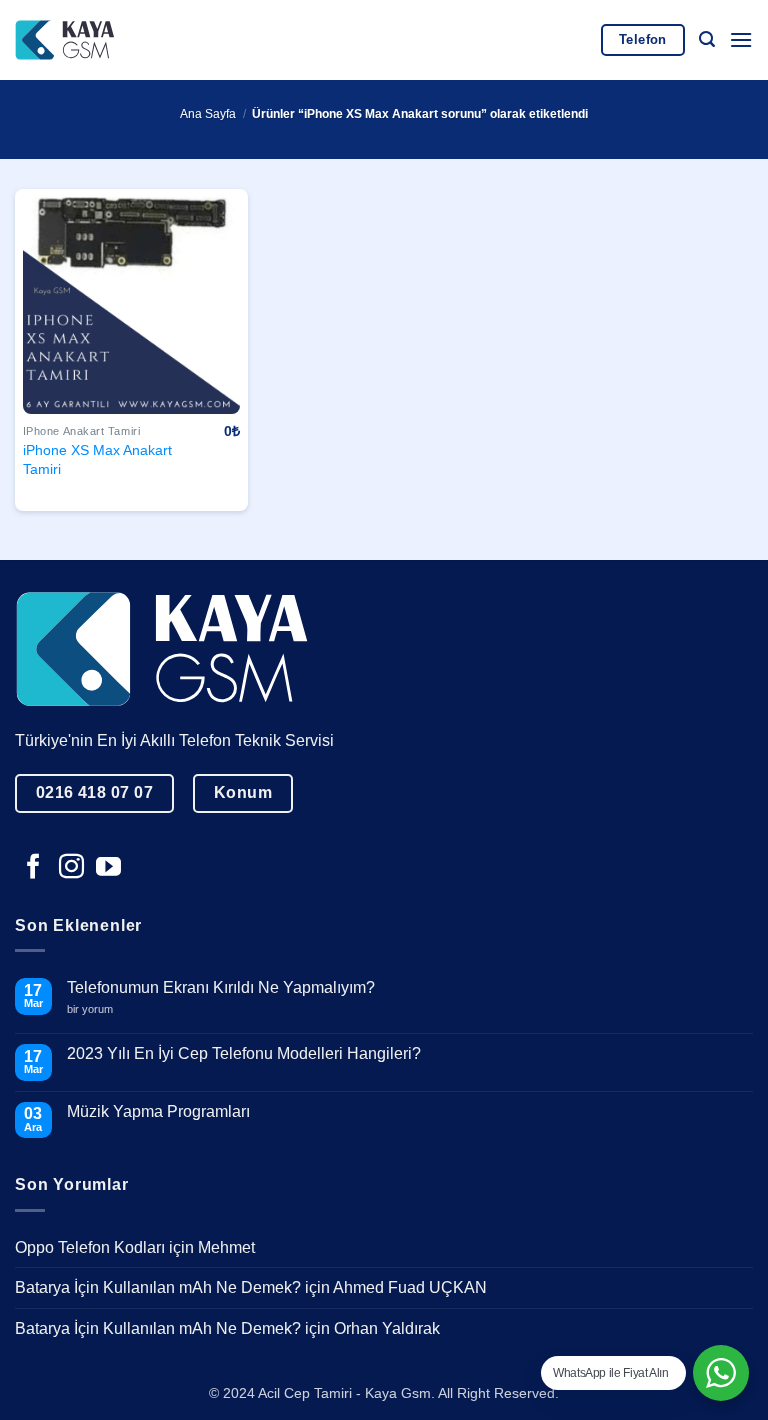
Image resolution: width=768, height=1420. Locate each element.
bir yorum (97, 1009)
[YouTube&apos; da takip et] (108, 868)
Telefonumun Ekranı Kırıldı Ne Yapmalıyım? (221, 987)
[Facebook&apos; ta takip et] (33, 868)
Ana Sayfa (208, 114)
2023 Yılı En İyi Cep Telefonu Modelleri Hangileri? (244, 1053)
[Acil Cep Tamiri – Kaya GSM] (65, 39)
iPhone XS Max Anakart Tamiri (97, 459)
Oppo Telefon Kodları (90, 1247)
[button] (707, 39)
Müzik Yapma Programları (158, 1111)
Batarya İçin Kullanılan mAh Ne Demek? (158, 1287)
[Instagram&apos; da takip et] (71, 868)
